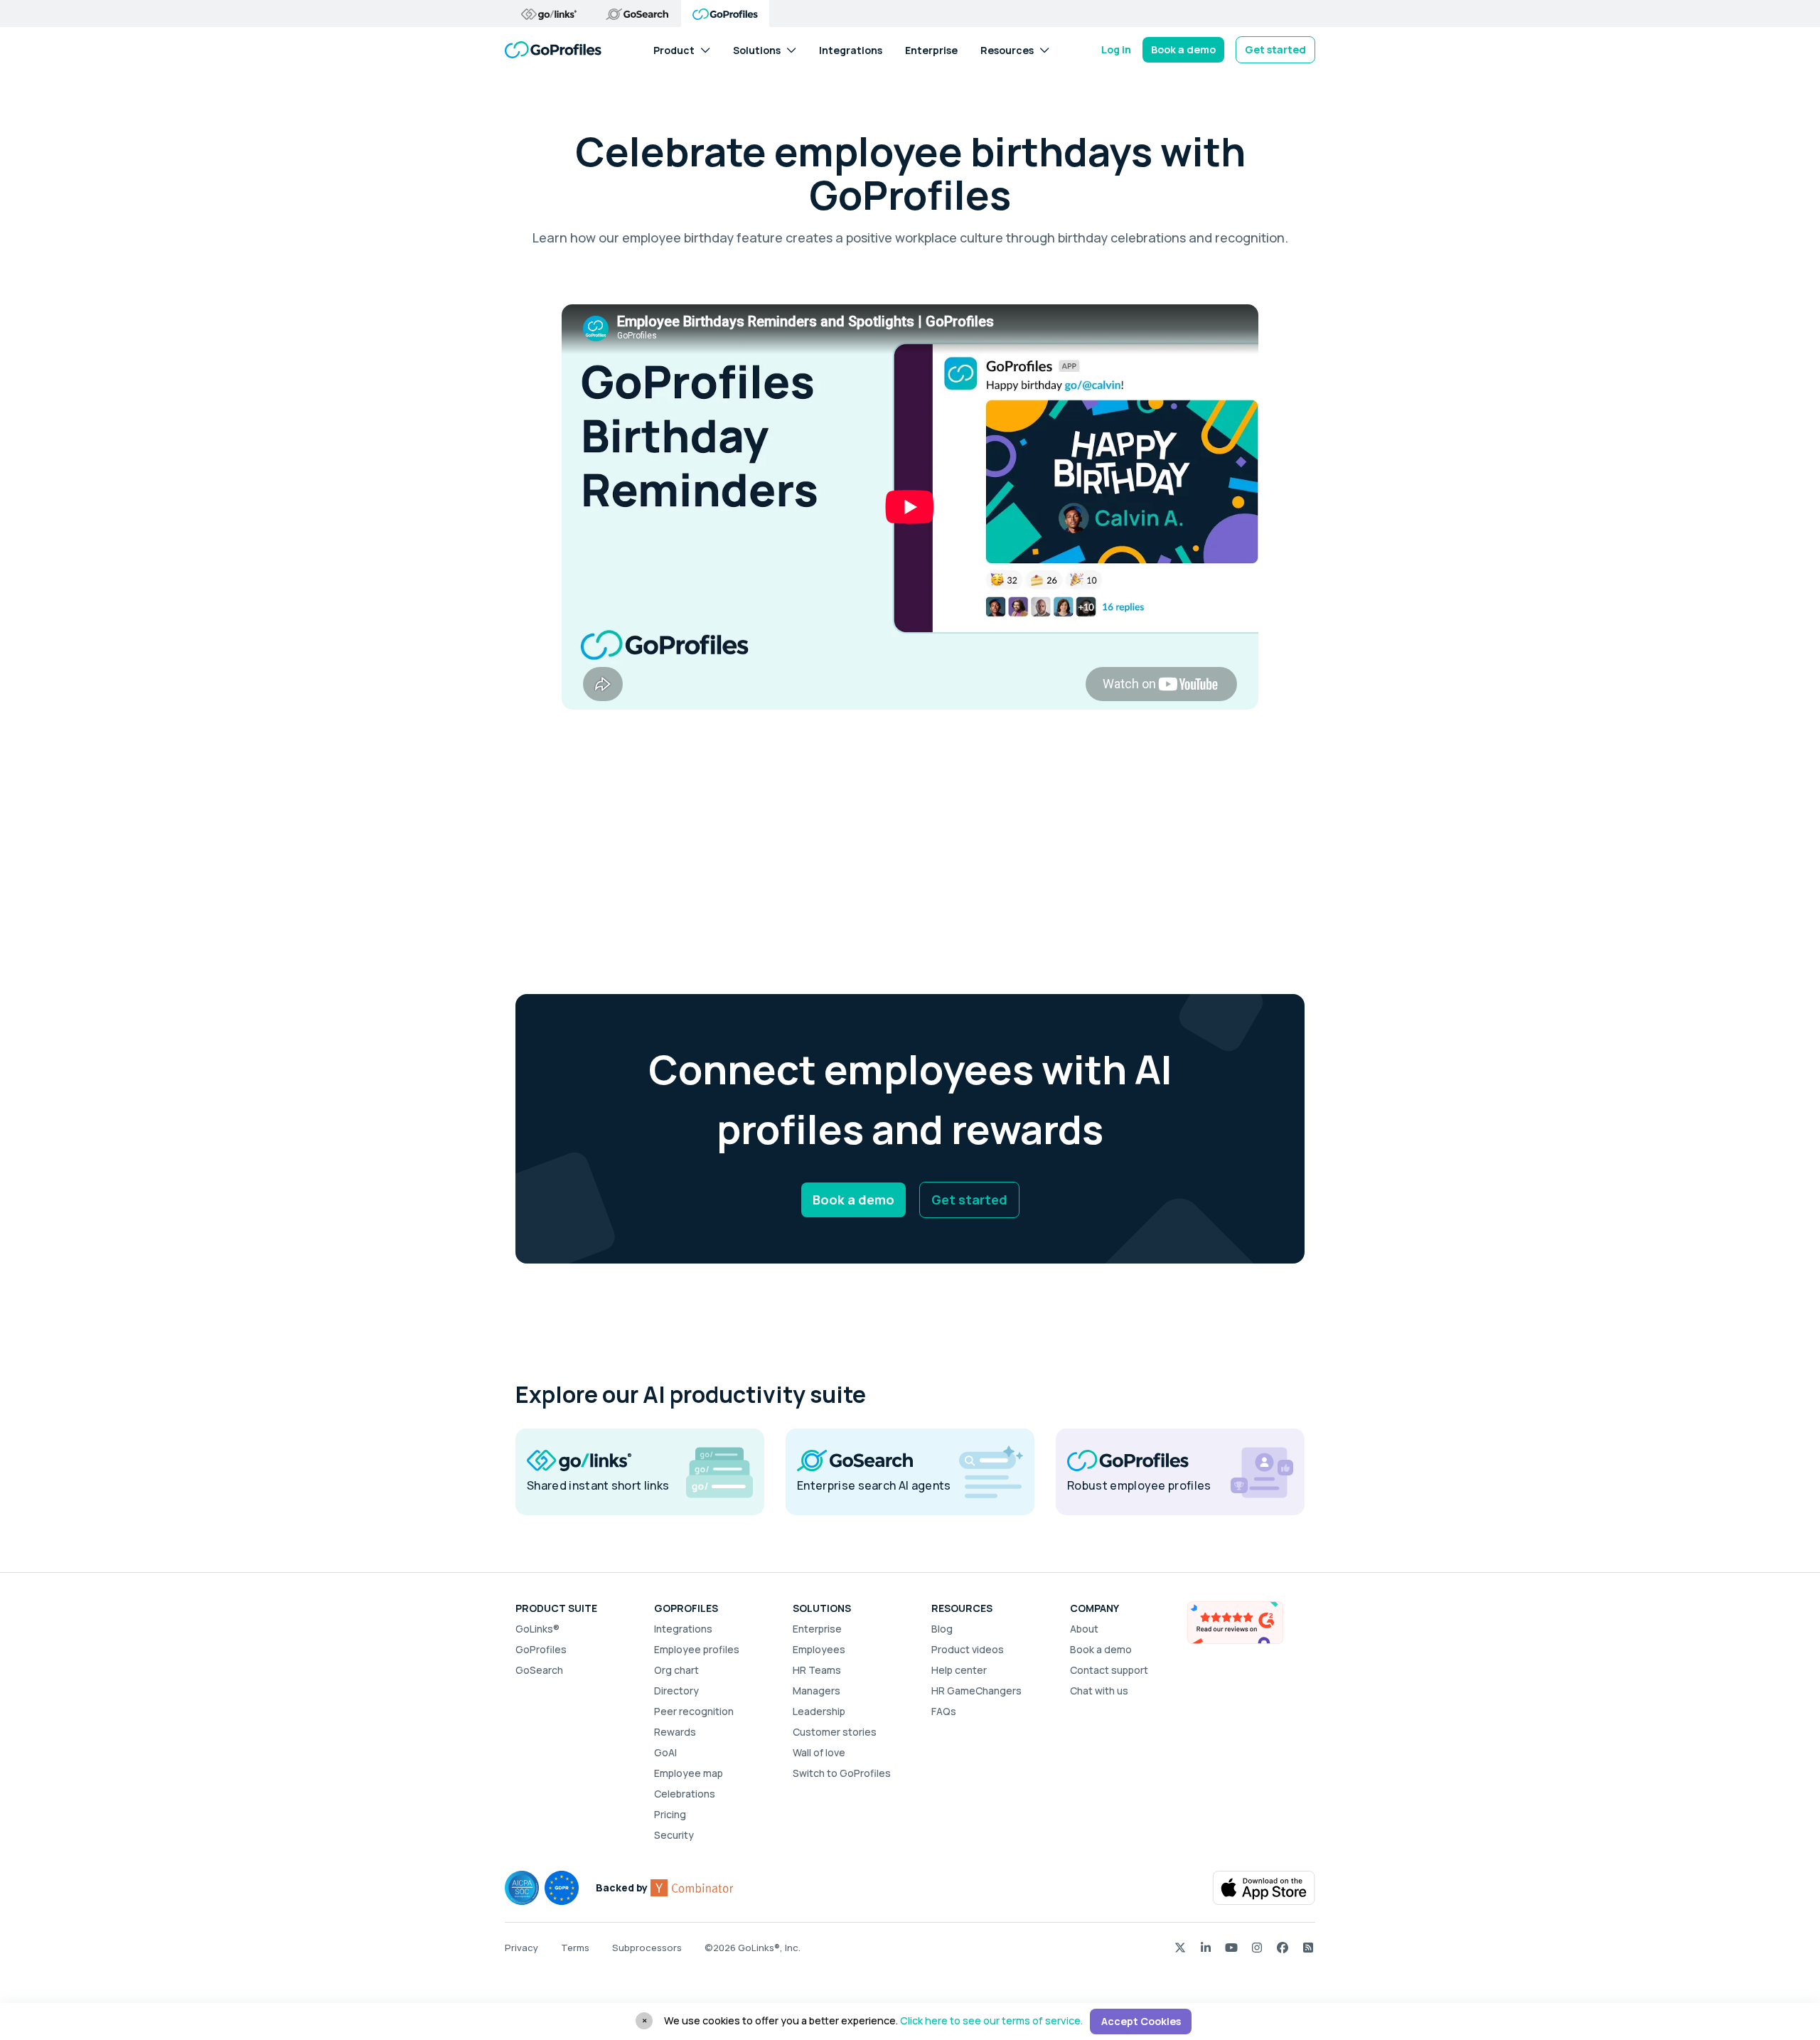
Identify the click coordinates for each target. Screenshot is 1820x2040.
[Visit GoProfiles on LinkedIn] (1206, 1947)
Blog (942, 1629)
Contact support (1109, 1670)
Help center (959, 1670)
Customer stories (835, 1732)
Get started (1275, 49)
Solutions (757, 49)
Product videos (968, 1649)
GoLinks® (537, 1629)
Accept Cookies (1141, 2021)
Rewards (675, 1732)
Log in (1116, 49)
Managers (817, 1691)
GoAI (665, 1752)
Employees (819, 1649)
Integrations (851, 49)
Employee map (689, 1773)
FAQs (944, 1711)
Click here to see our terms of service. (991, 2020)
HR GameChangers (976, 1691)
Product (674, 49)
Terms (575, 1948)
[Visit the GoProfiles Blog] (1308, 1947)
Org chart (676, 1670)
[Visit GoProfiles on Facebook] (1283, 1947)
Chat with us (1099, 1691)
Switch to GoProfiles (842, 1773)
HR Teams (817, 1670)
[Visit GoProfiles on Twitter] (1180, 1947)
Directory (676, 1691)
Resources (1007, 49)
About (1084, 1629)
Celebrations (685, 1794)
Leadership (819, 1711)
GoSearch (539, 1670)
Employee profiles (697, 1649)
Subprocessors (647, 1948)
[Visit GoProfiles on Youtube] (1231, 1947)
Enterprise (931, 49)
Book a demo (1183, 49)
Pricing (670, 1814)
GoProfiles (541, 1649)
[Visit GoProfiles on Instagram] (1257, 1947)
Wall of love (819, 1752)
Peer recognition (694, 1711)
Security (674, 1835)
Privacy (521, 1948)
